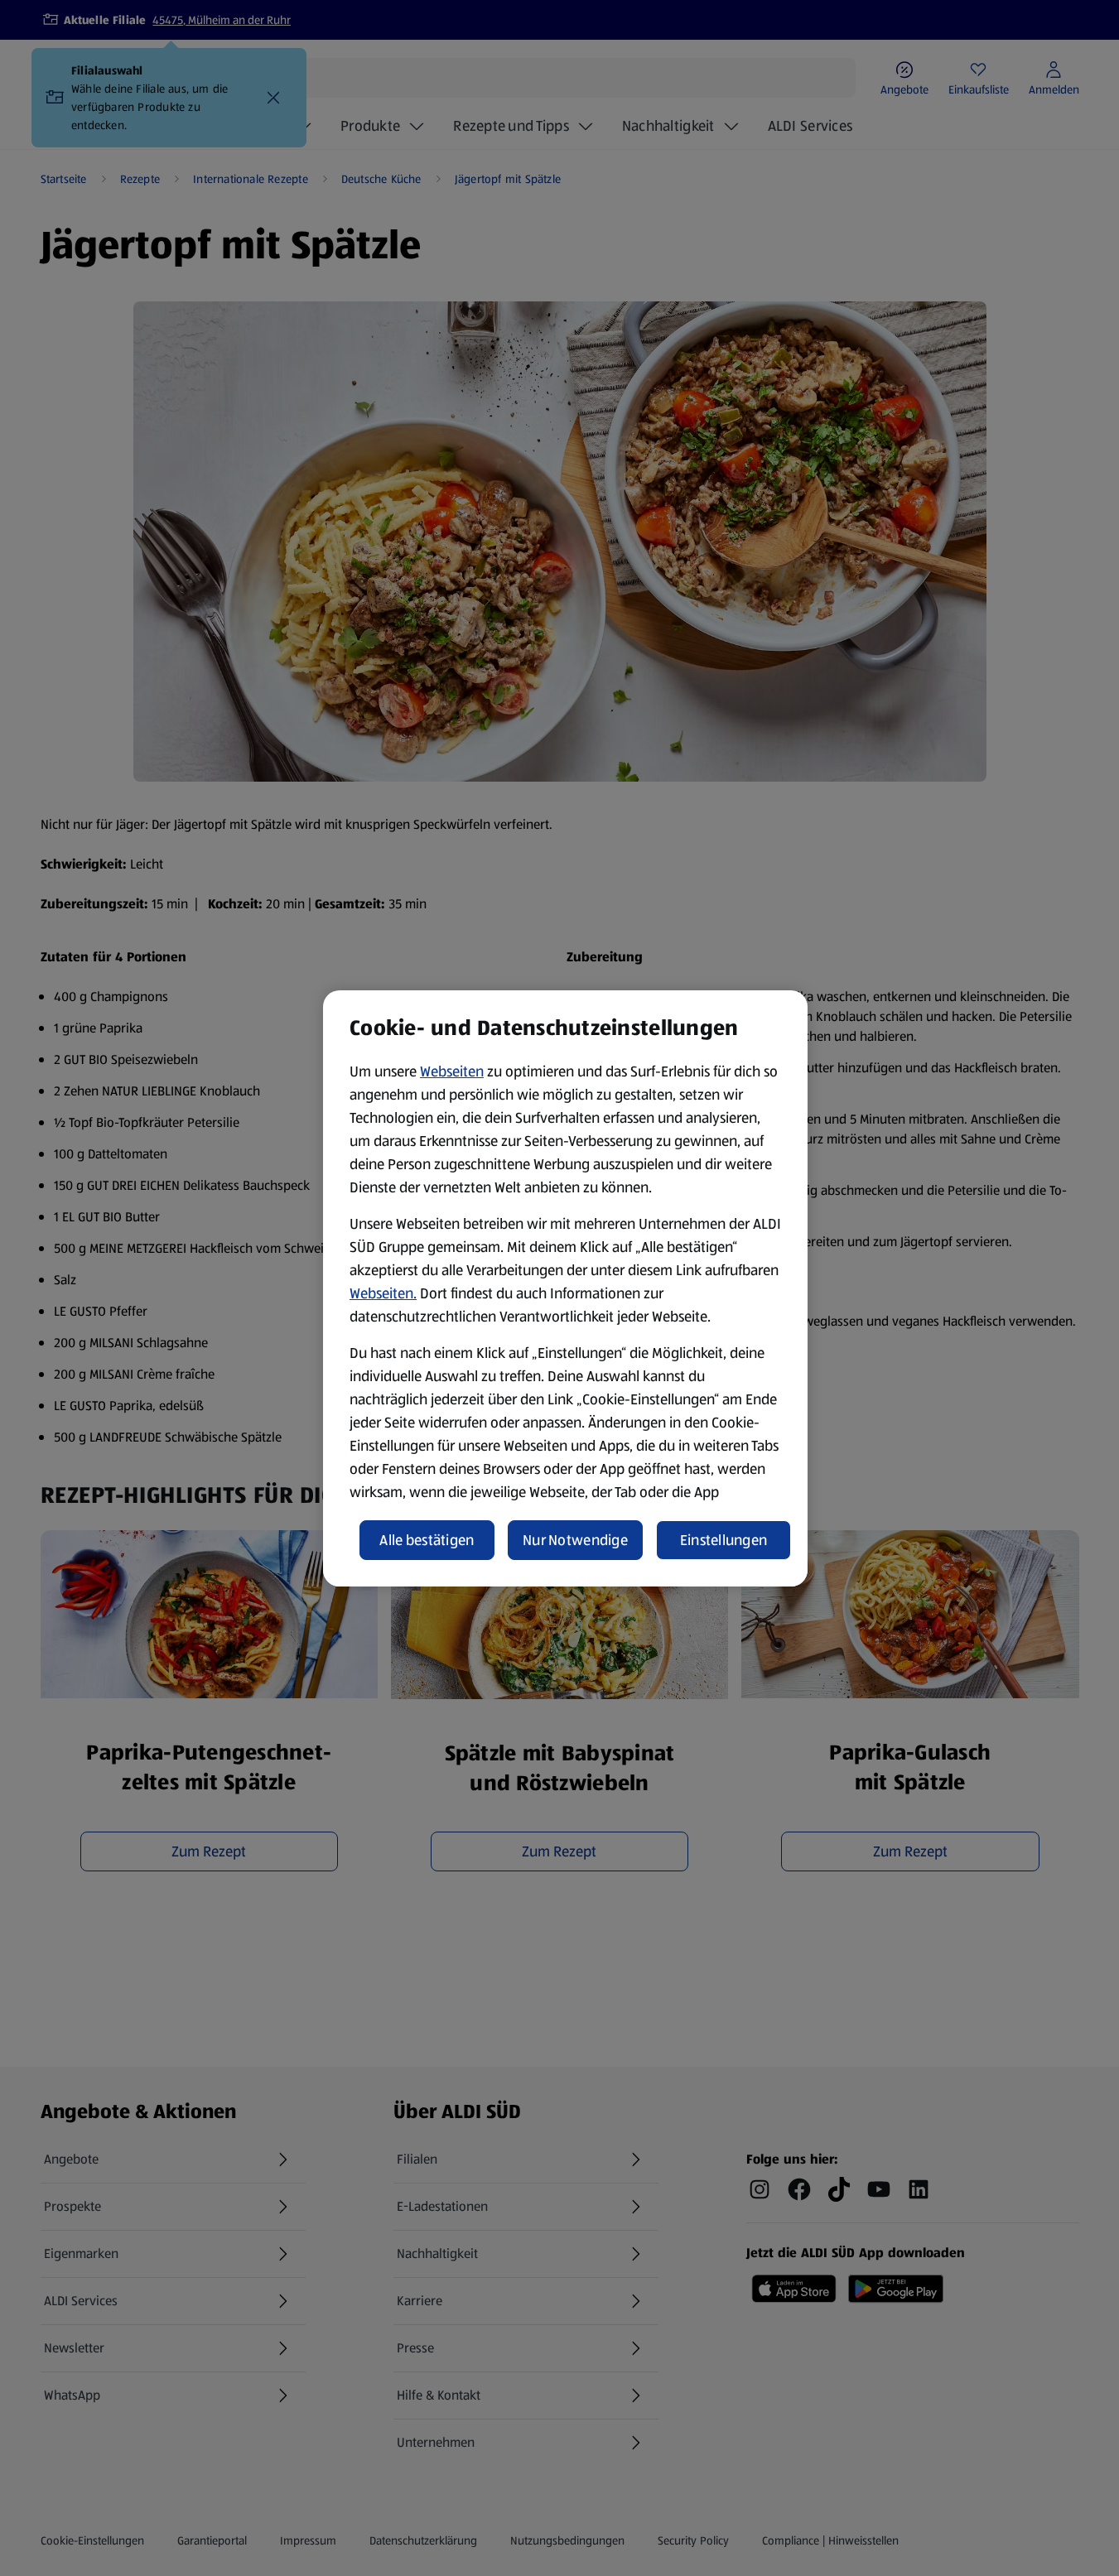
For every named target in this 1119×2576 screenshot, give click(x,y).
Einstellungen (724, 1540)
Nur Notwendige (575, 1540)
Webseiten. (383, 1293)
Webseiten (452, 1071)
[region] (565, 1288)
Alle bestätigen (427, 1540)
